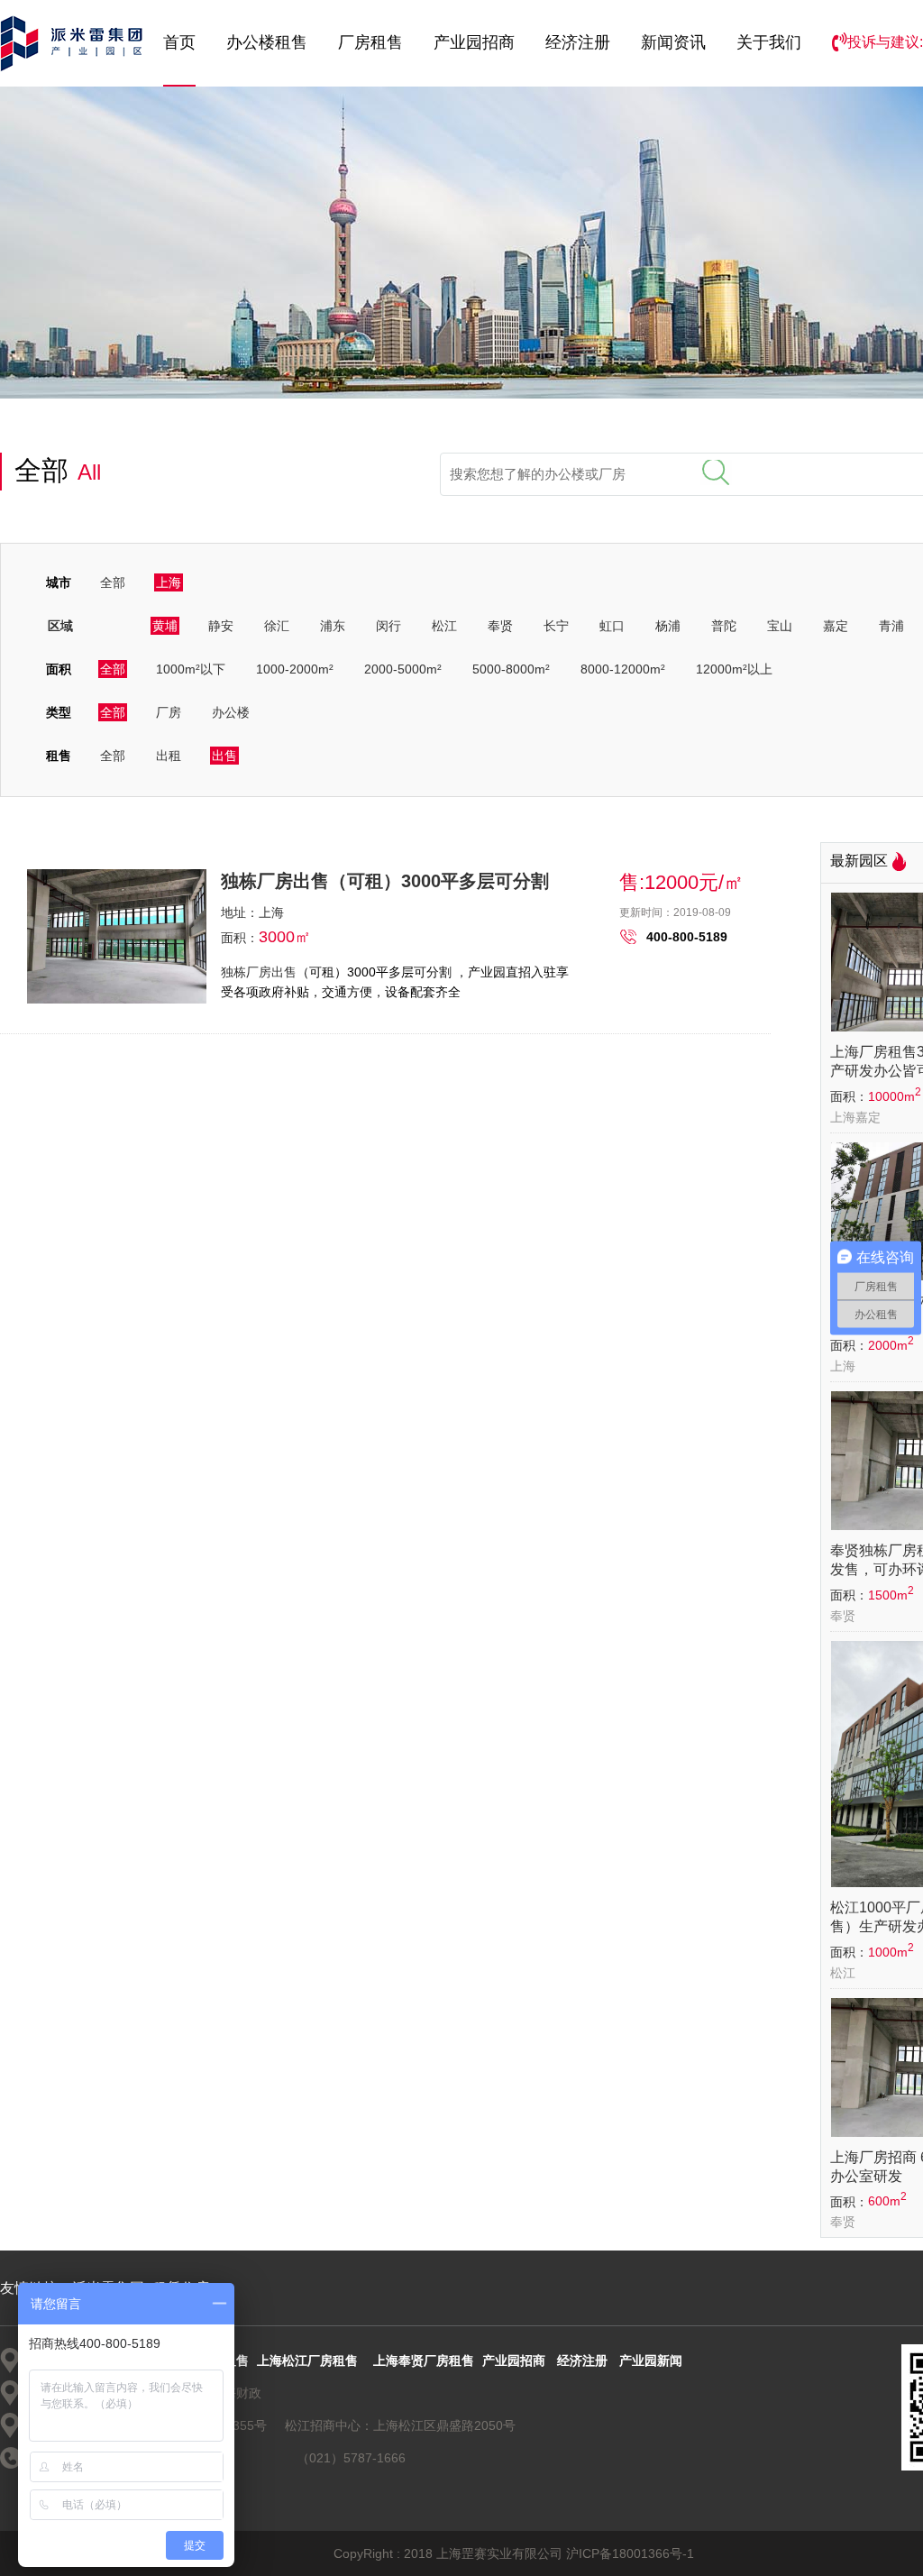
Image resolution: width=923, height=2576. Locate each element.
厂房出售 (271, 972)
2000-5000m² (403, 669)
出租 (169, 756)
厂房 (169, 712)
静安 (221, 626)
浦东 (333, 626)
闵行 (388, 626)
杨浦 (668, 626)
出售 (224, 756)
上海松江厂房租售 (307, 2361)
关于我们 (769, 42)
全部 (113, 582)
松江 (444, 626)
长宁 (556, 626)
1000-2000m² (295, 669)
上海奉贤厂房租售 (424, 2361)
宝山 (780, 626)
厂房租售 (370, 42)
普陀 (724, 626)
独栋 (233, 972)
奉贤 (500, 626)
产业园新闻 (651, 2361)
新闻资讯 (673, 42)
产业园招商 (474, 42)
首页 (179, 42)
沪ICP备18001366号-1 (630, 2553)
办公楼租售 (267, 42)
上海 (169, 582)
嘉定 (836, 626)
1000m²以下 (191, 669)
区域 (60, 626)
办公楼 (231, 712)
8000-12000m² (623, 669)
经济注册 (578, 42)
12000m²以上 (734, 669)
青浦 (891, 626)
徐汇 (277, 626)
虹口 (612, 626)
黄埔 (165, 626)
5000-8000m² (511, 669)
